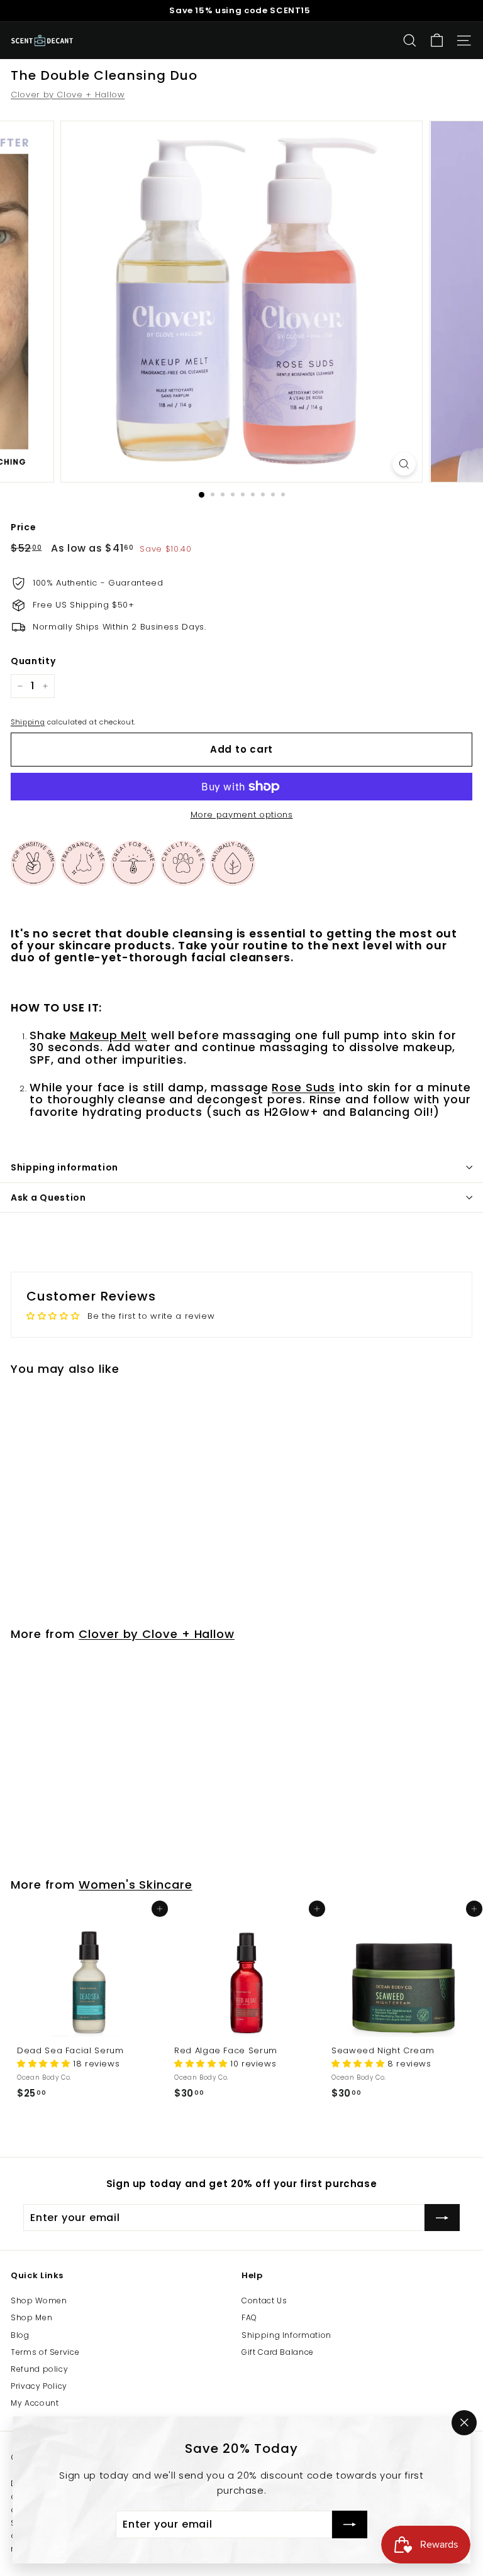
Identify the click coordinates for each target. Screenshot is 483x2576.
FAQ (249, 2317)
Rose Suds (303, 1088)
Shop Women (39, 2300)
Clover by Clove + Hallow (68, 95)
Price (23, 527)
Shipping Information (286, 2335)
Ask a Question (48, 1198)
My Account (35, 2403)
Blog (20, 2335)
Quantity (33, 661)
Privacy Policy (39, 2386)
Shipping (28, 722)
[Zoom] (404, 464)
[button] (45, 2064)
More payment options (242, 815)
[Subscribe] (350, 2524)
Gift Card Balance (278, 2352)
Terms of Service (45, 2352)
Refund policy (39, 2369)
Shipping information (64, 1167)
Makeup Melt (108, 1035)
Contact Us (264, 2300)
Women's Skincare (136, 1885)
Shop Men (31, 2317)
